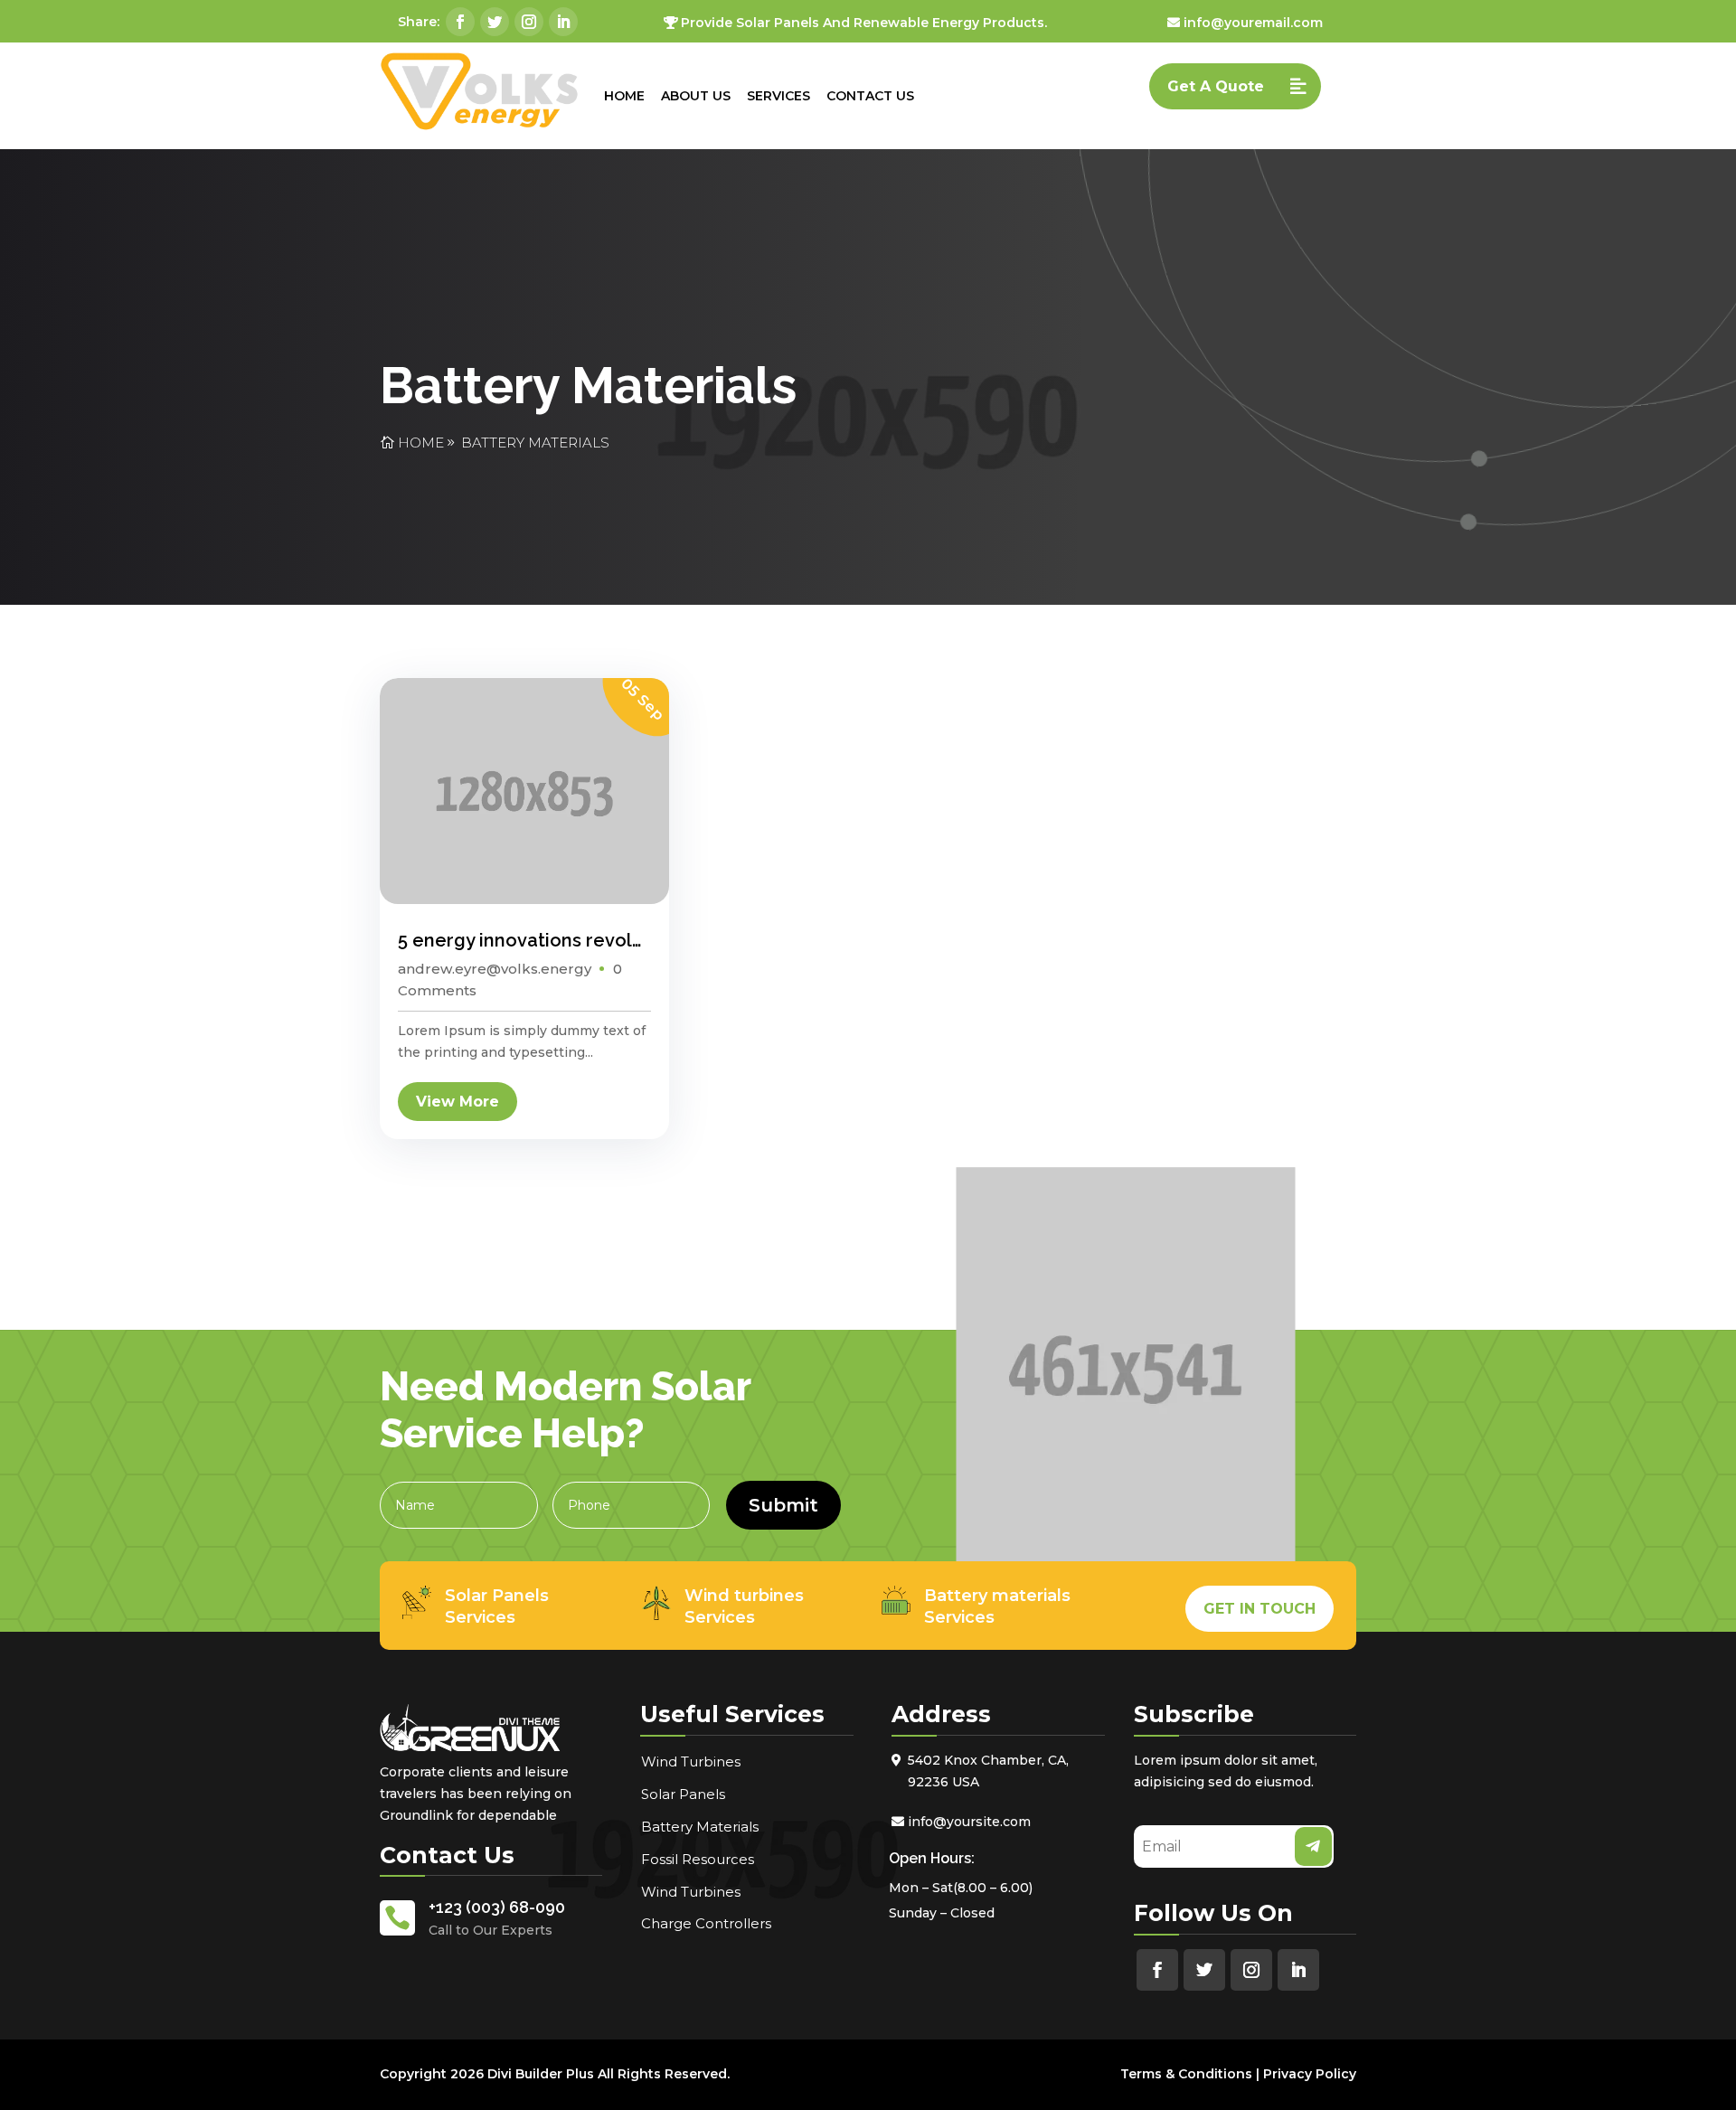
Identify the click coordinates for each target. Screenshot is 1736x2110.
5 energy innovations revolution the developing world (635, 940)
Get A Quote (1216, 86)
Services (778, 96)
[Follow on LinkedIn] (563, 22)
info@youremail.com (1253, 23)
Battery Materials (535, 443)
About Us (696, 96)
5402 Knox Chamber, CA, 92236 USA (988, 1771)
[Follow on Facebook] (460, 22)
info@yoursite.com (969, 1822)
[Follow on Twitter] (495, 22)
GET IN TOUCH (1260, 1609)
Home (624, 96)
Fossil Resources (698, 1859)
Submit (783, 1505)
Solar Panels (683, 1794)
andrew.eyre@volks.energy (495, 969)
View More (458, 1102)
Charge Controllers (706, 1923)
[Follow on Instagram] (529, 22)
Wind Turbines (691, 1761)
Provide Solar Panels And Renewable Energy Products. (864, 23)
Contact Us (870, 96)
